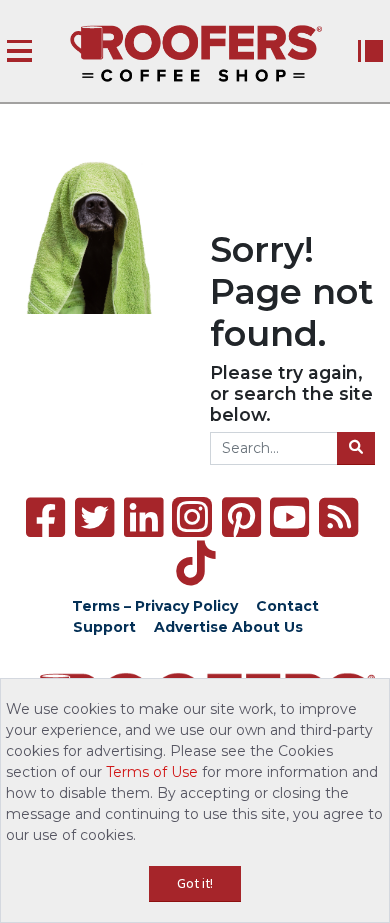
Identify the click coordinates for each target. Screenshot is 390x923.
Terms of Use (152, 772)
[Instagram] (192, 517)
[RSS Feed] (338, 517)
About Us (267, 627)
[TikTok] (195, 563)
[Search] (356, 449)
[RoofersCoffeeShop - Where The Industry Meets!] (196, 53)
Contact (287, 606)
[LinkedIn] (143, 517)
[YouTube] (289, 517)
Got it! (195, 883)
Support (104, 627)
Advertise (191, 627)
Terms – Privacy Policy (155, 606)
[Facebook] (45, 517)
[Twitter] (94, 517)
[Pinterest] (241, 517)
